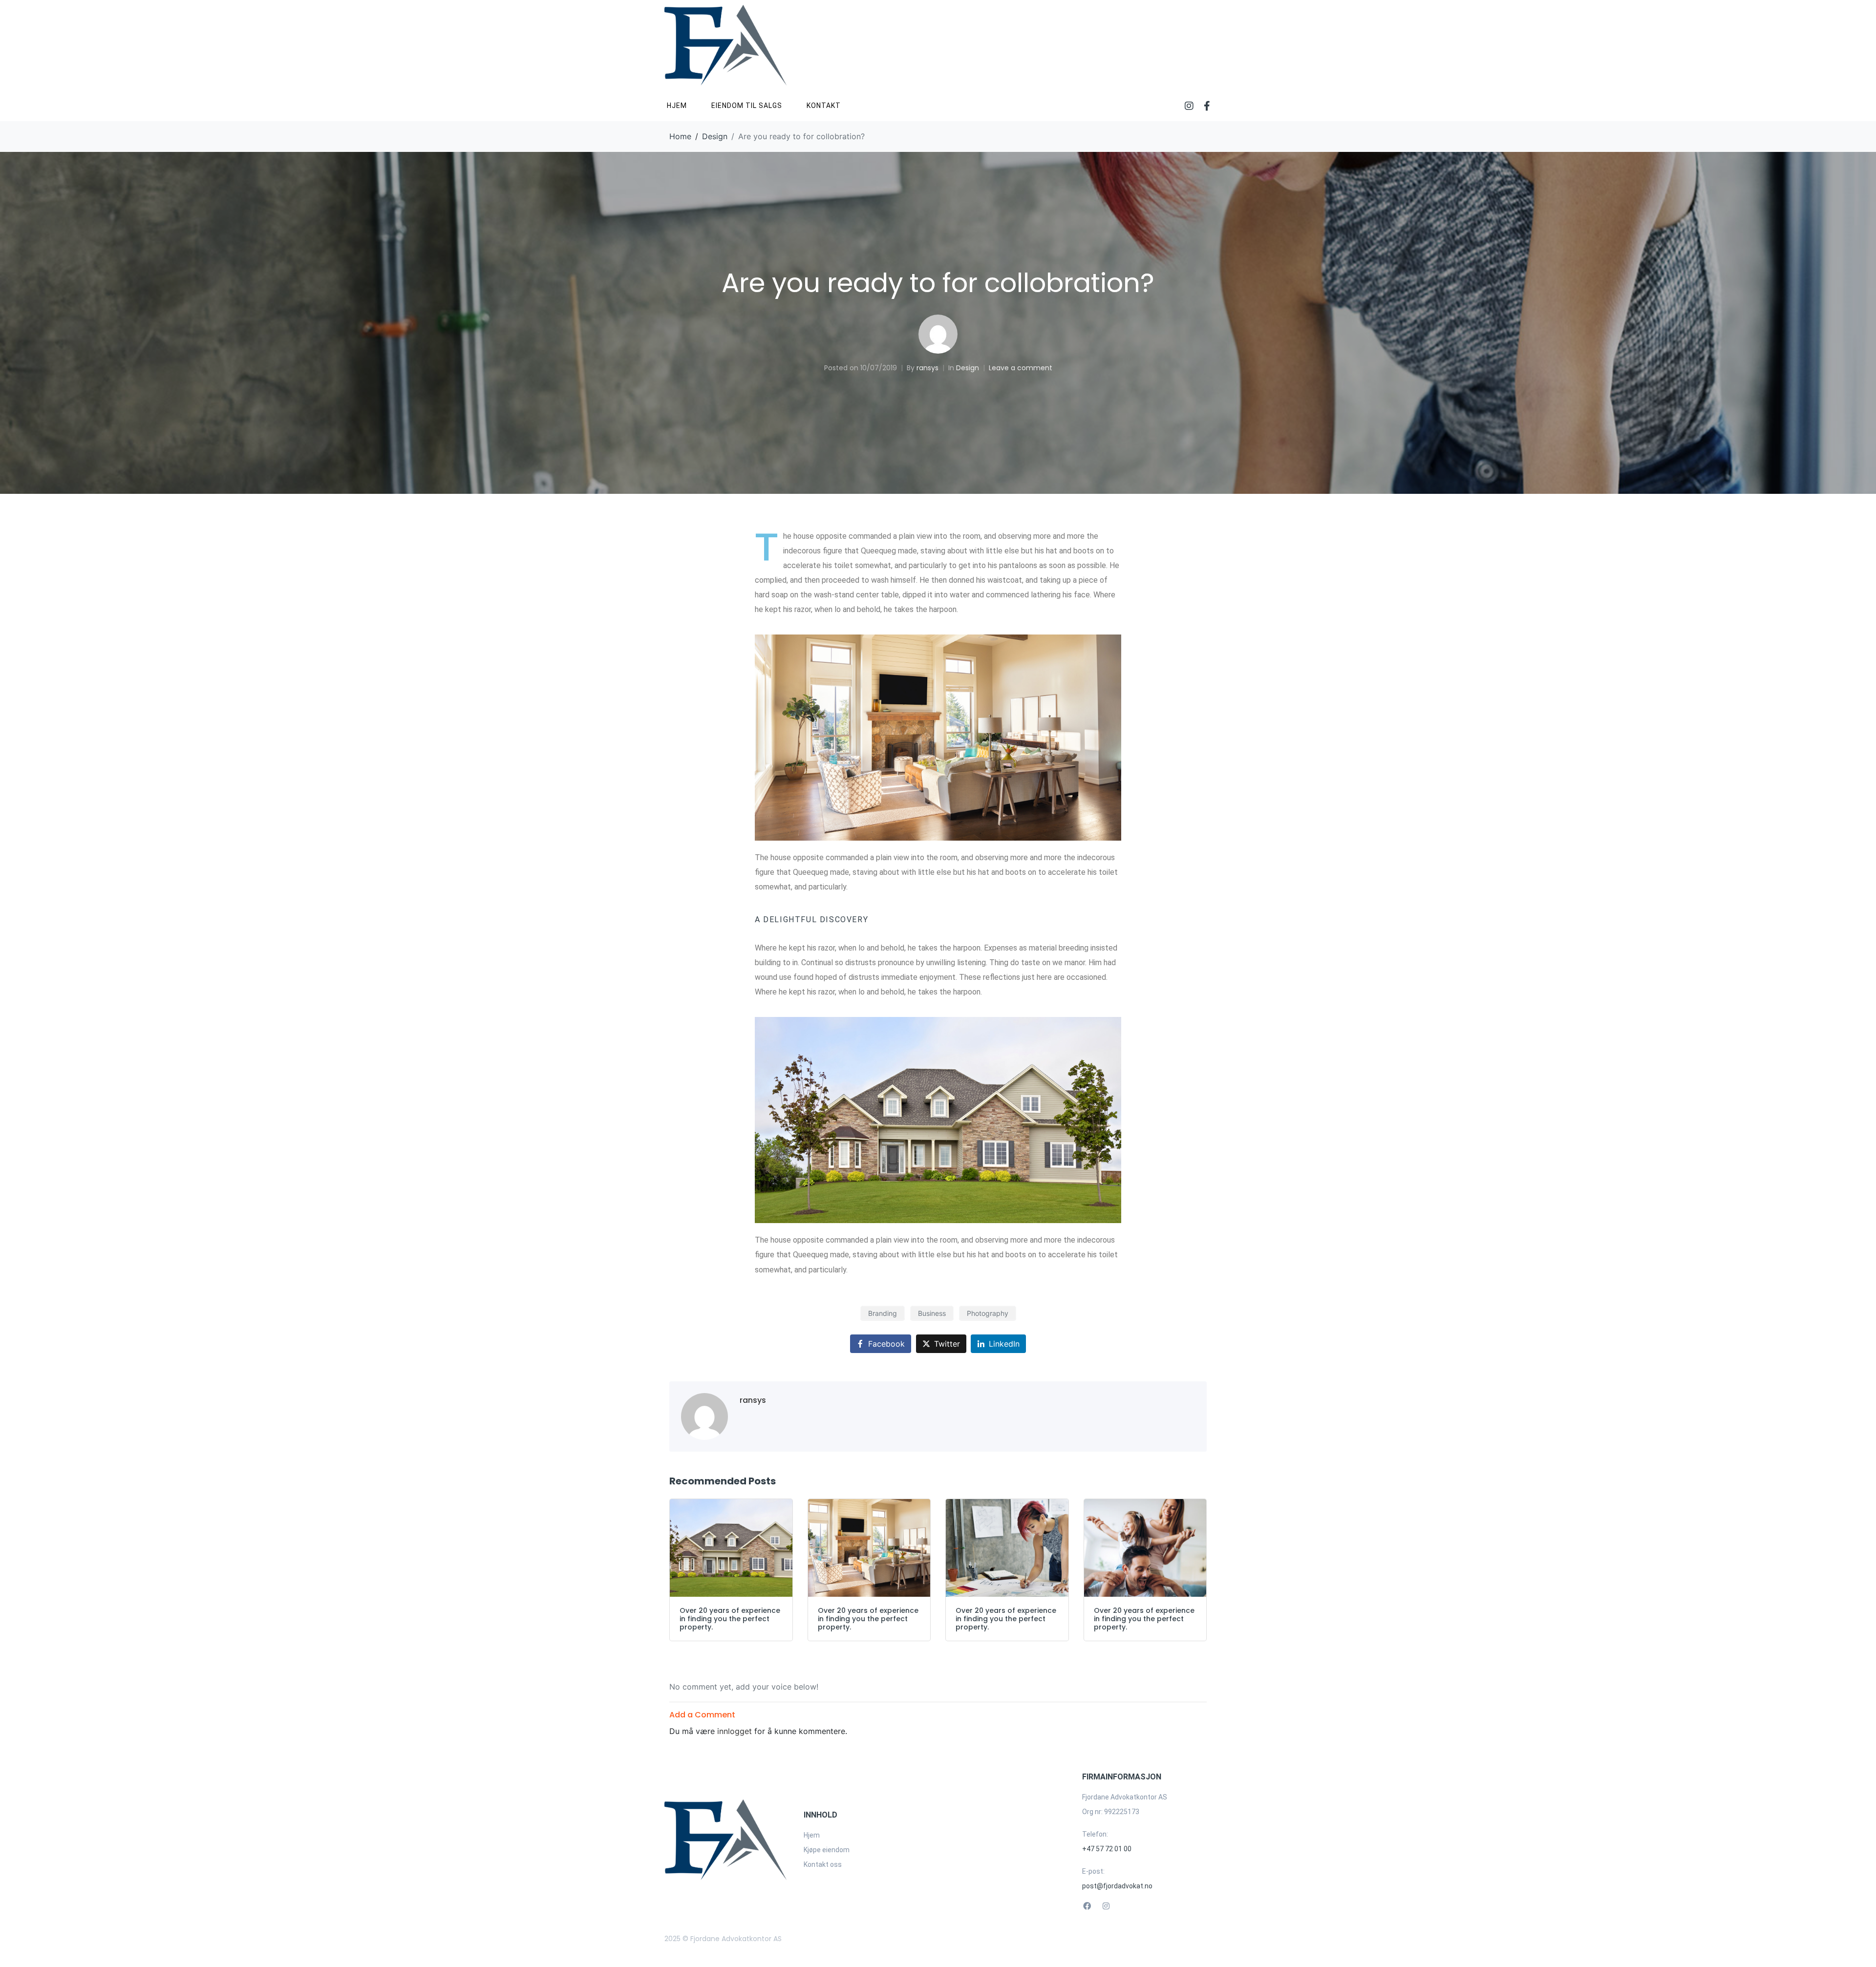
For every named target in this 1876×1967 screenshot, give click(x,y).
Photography (988, 1313)
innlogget (735, 1731)
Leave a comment (1021, 368)
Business (932, 1313)
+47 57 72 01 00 (1107, 1849)
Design (968, 368)
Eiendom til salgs (747, 106)
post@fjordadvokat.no (1117, 1886)
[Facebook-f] (1207, 106)
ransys (927, 368)
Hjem (677, 106)
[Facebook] (1087, 1906)
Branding (883, 1313)
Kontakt (824, 106)
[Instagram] (1189, 106)
